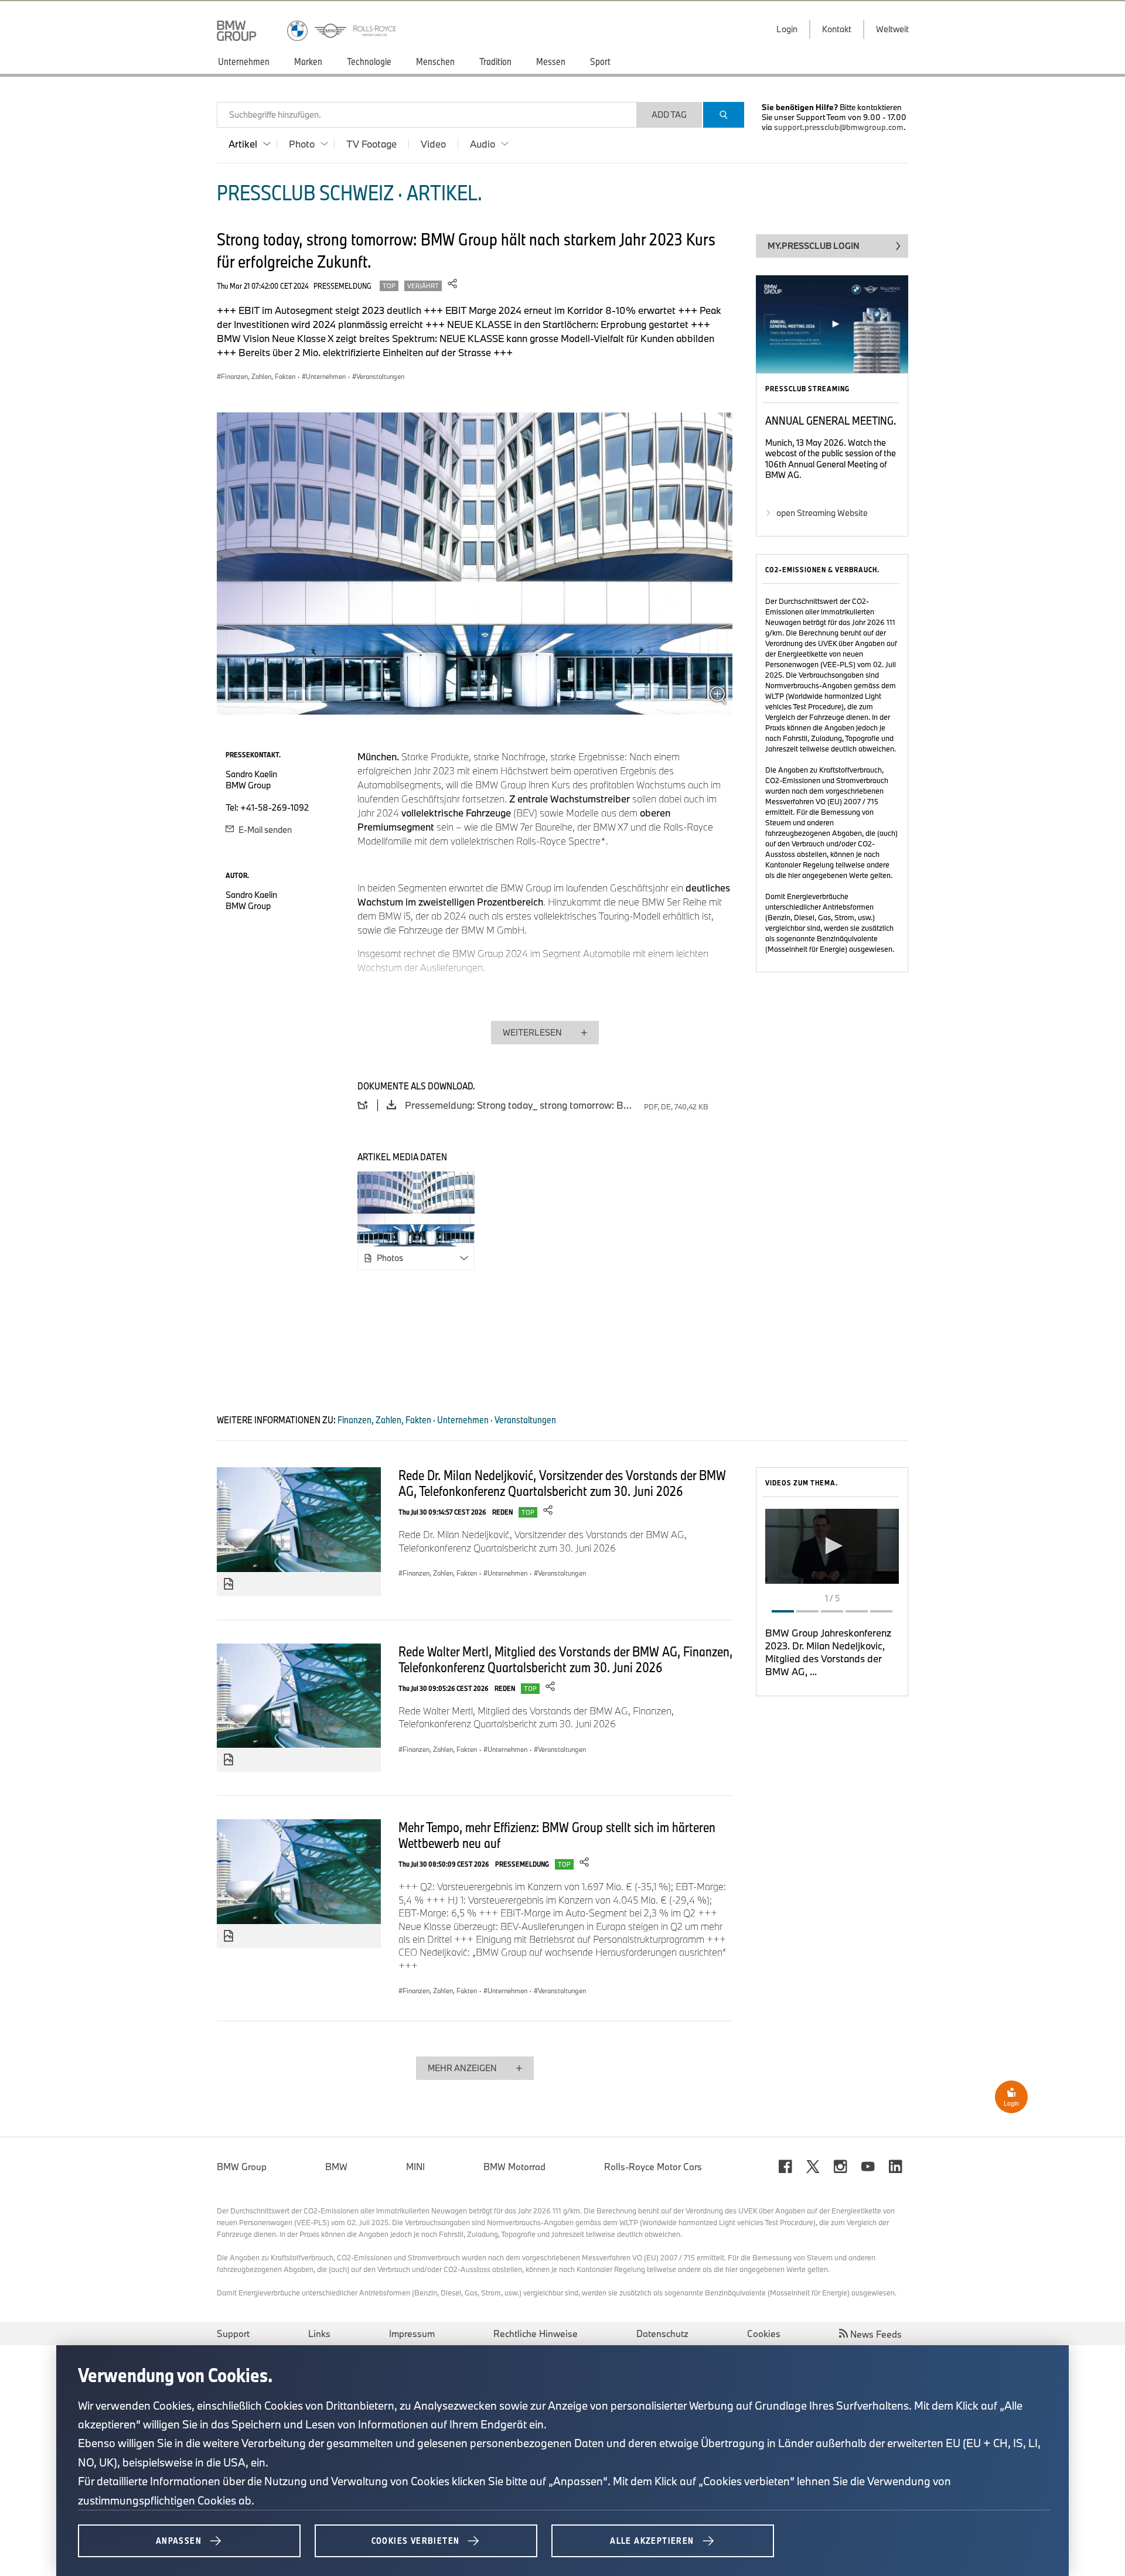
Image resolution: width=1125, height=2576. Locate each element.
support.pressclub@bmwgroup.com (839, 127)
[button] (832, 1546)
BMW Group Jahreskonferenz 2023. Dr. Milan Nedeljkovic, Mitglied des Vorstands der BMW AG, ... (828, 1652)
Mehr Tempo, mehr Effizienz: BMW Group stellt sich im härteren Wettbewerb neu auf (557, 1835)
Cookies (764, 2334)
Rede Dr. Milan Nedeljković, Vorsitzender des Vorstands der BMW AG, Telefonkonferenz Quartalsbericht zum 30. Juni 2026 (562, 1483)
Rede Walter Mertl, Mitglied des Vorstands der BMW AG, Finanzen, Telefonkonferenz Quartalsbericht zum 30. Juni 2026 (565, 1659)
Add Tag (669, 115)
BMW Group (242, 2167)
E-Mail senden (264, 830)
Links (319, 2334)
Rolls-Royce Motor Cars (653, 2167)
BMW (336, 2167)
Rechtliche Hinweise (536, 2334)
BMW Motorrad (514, 2167)
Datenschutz (662, 2334)
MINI (415, 2167)
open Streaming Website (822, 513)
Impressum (412, 2334)
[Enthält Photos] (229, 1584)
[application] (832, 1546)
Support (233, 2334)
